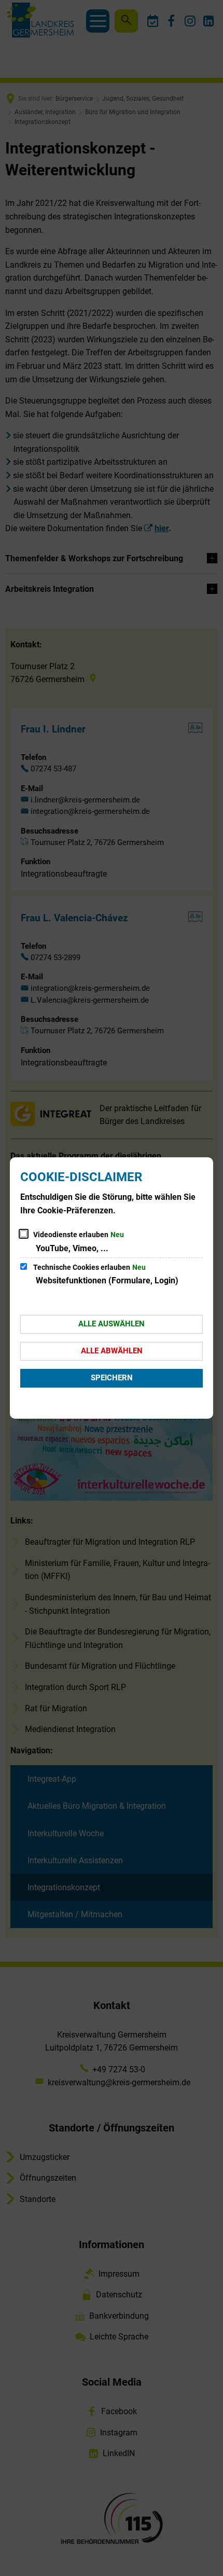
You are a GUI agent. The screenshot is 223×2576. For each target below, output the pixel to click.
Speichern (112, 1378)
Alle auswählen (112, 1324)
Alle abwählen (112, 1351)
